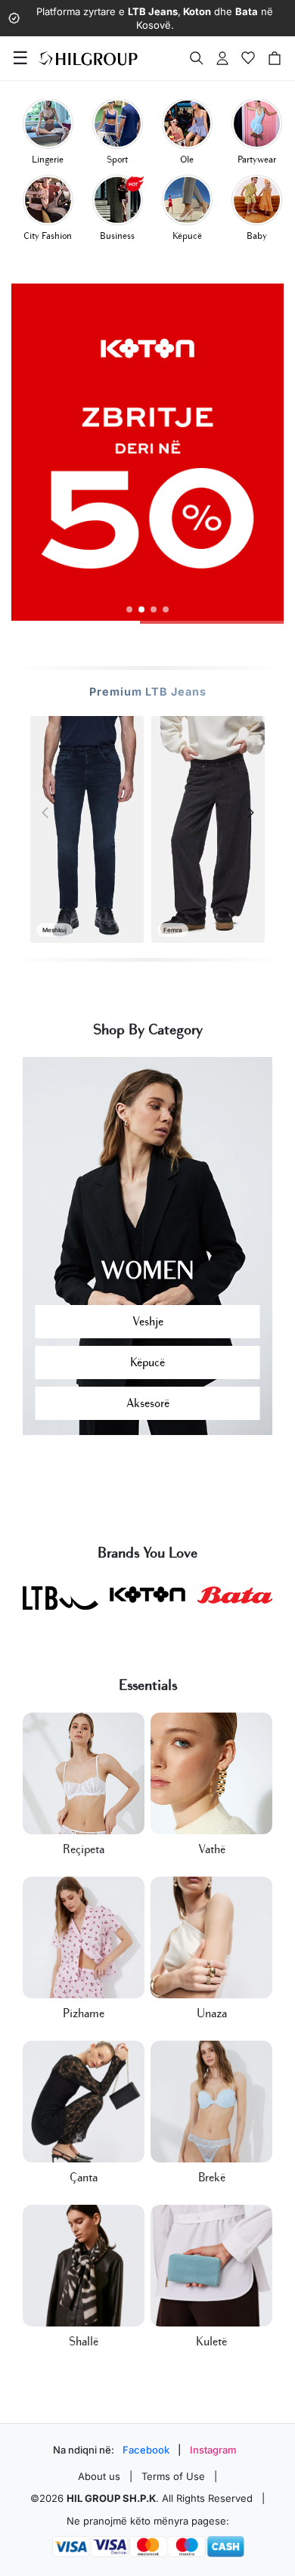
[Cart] (275, 58)
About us (99, 2476)
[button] (129, 609)
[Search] (197, 58)
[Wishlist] (248, 58)
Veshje (148, 1322)
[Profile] (222, 58)
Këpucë (147, 1362)
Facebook (146, 2450)
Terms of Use (173, 2476)
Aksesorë (148, 1403)
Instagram (213, 2450)
